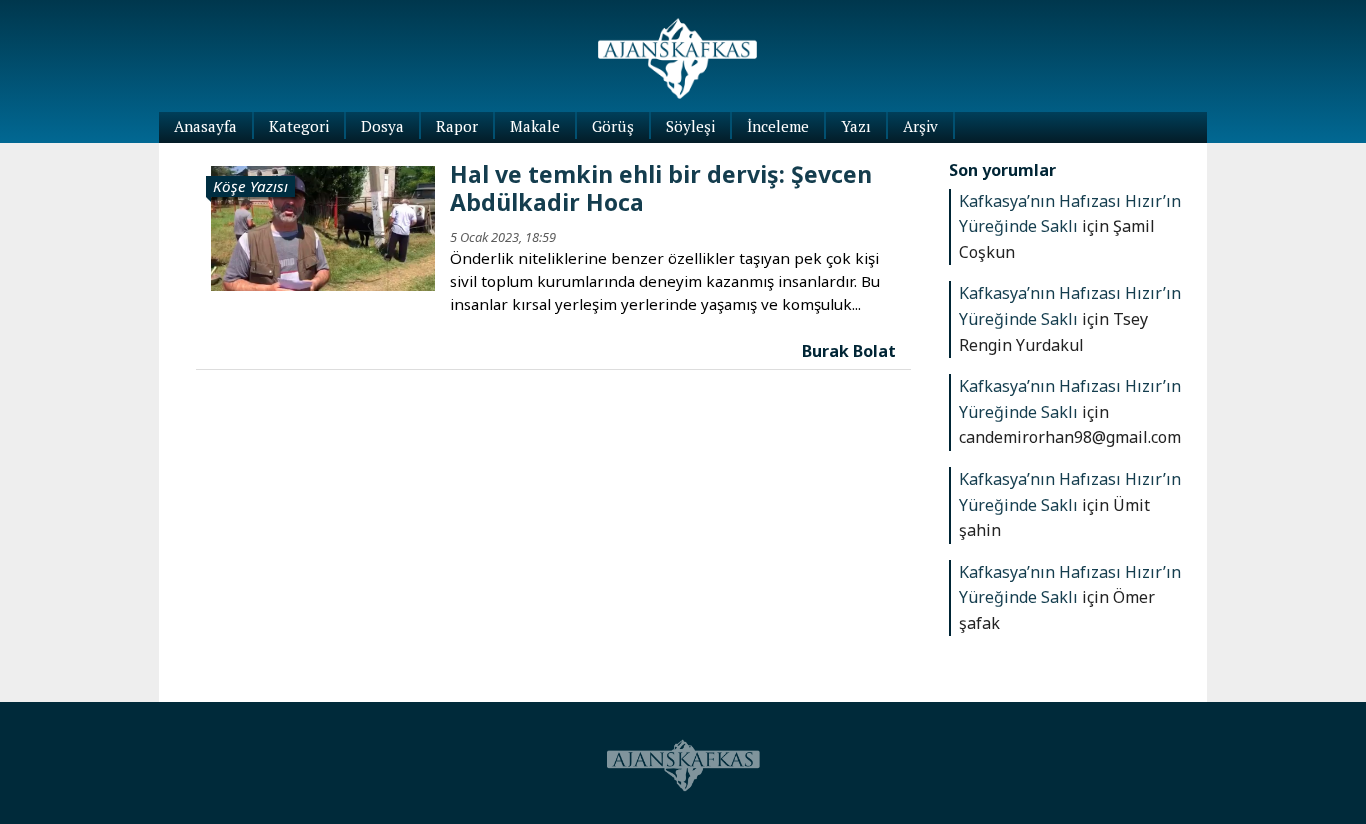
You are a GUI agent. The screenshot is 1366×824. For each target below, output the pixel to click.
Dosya (382, 126)
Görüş (613, 126)
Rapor (457, 126)
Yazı (856, 126)
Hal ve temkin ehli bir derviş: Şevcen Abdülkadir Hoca (661, 188)
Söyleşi (690, 126)
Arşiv (920, 126)
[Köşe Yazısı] (322, 227)
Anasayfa (205, 126)
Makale (535, 126)
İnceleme (778, 126)
